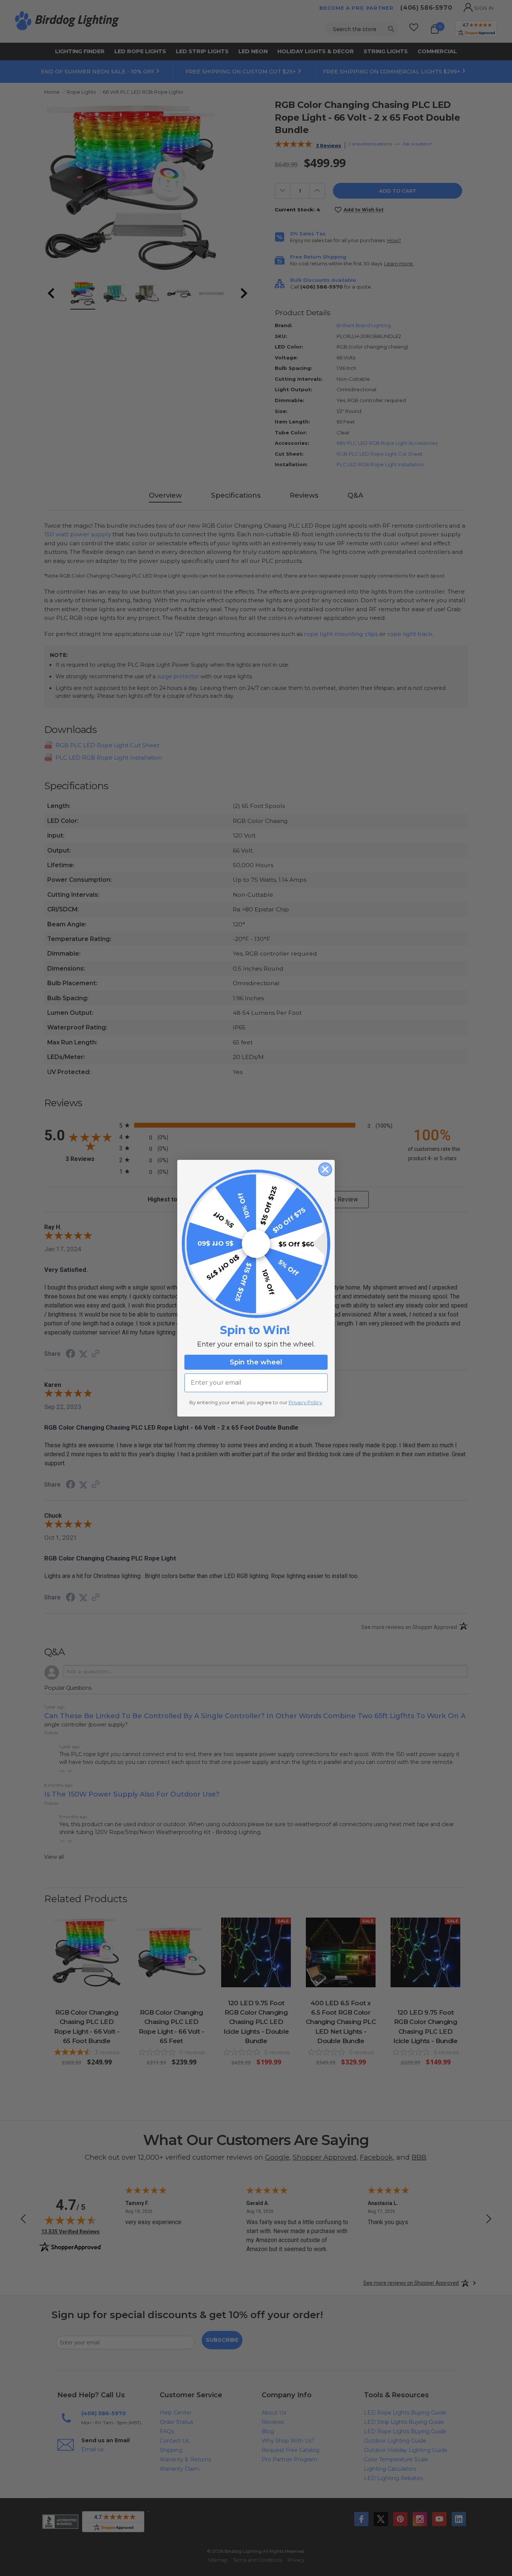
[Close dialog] (325, 1169)
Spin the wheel (256, 1362)
